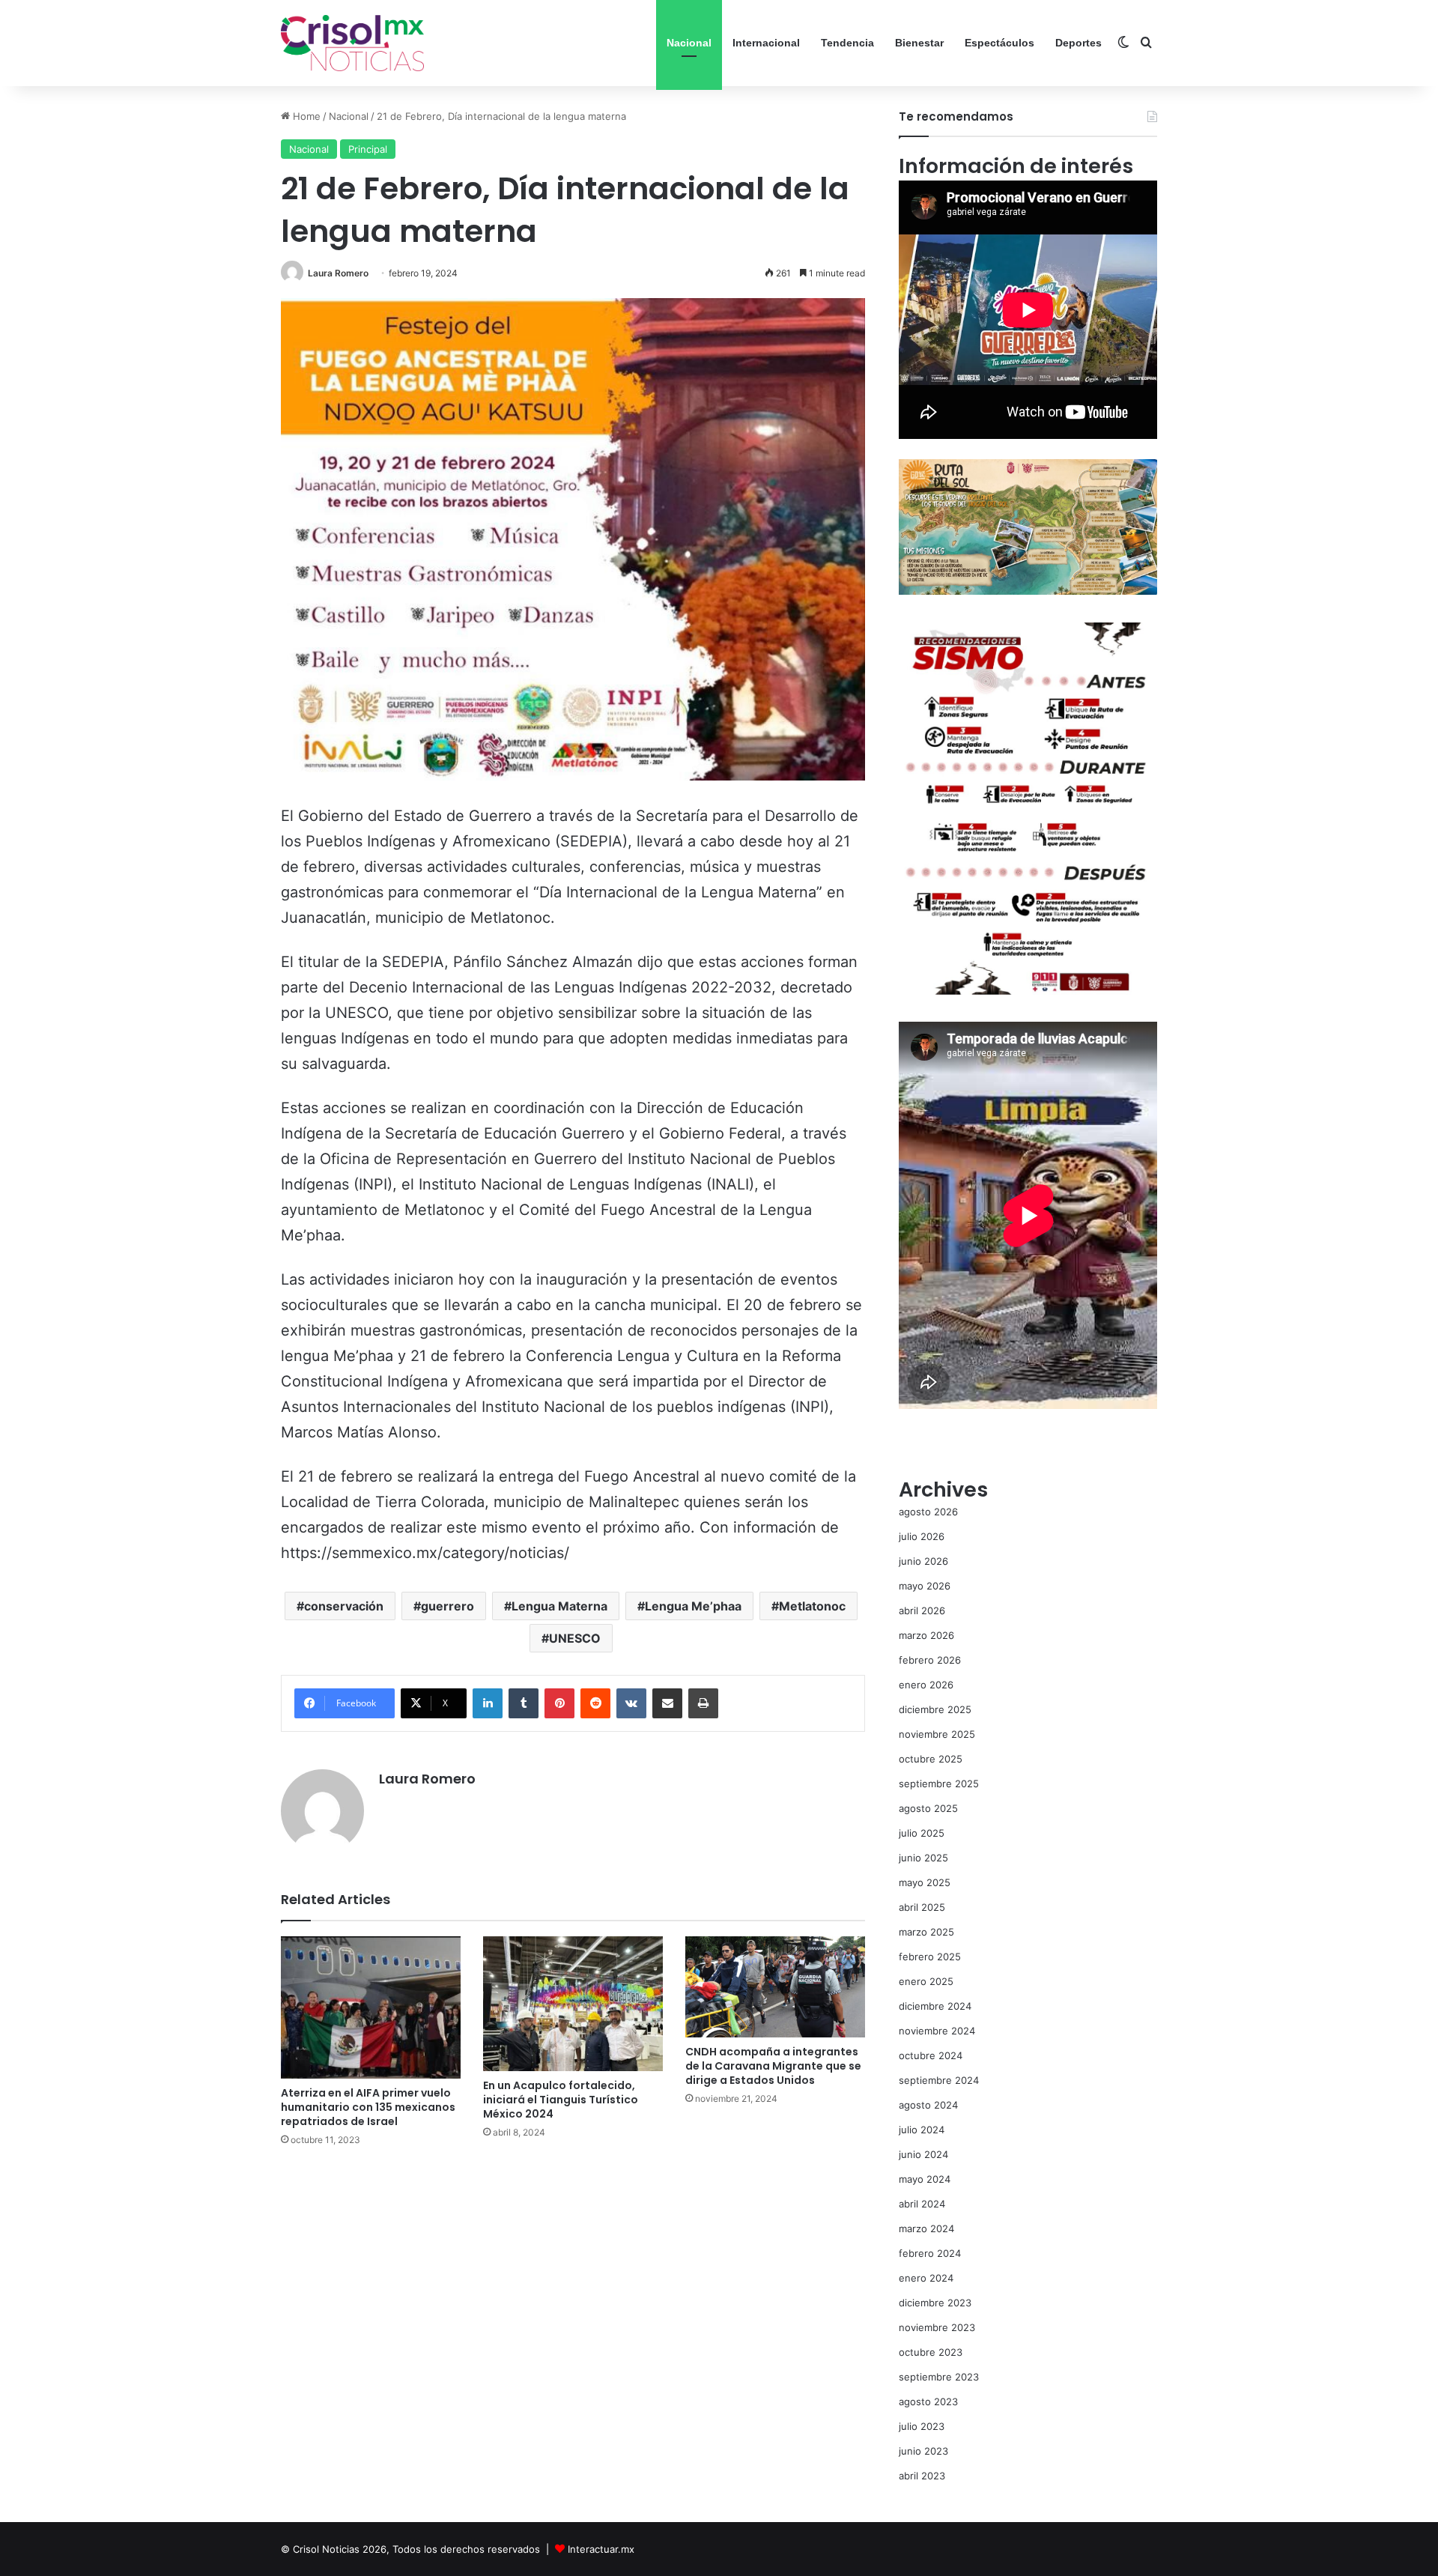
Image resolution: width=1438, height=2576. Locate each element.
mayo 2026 (925, 1586)
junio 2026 (923, 1561)
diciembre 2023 (935, 2303)
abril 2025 (922, 1907)
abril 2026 (922, 1610)
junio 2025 (923, 1858)
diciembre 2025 (935, 1709)
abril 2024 (922, 2204)
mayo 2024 (925, 2179)
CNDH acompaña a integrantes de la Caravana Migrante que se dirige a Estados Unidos (773, 2066)
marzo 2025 (926, 1932)
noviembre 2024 (937, 2031)
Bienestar (919, 43)
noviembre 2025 (937, 1734)
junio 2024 (923, 2154)
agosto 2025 (928, 1808)
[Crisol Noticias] (352, 43)
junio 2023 (923, 2451)
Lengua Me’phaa (693, 1606)
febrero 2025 (930, 1957)
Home (305, 116)
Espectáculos (999, 43)
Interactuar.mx (601, 2549)
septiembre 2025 (939, 1783)
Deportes (1078, 43)
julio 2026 (922, 1536)
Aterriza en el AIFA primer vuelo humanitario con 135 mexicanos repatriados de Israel (368, 2107)
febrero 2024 (930, 2253)
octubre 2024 (931, 2055)
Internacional (766, 43)
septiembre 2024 (939, 2080)
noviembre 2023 (937, 2327)
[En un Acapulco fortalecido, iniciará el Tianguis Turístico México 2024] (573, 2004)
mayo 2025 (925, 1882)
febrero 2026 (930, 1660)
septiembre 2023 (939, 2377)
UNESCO (575, 1638)
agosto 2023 (928, 2401)
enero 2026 (926, 1685)
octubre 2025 (931, 1759)
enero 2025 (926, 1981)
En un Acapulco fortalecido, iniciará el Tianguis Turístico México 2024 (561, 2100)
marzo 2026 (926, 1635)
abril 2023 (922, 2476)
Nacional (689, 43)
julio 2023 (922, 2426)
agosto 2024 (928, 2105)
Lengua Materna (559, 1606)
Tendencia (847, 43)
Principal (368, 149)
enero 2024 (926, 2278)
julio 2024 (922, 2130)
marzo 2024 (926, 2228)
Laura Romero (338, 273)
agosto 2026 (928, 1512)
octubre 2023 (931, 2352)
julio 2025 (922, 1833)
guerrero (448, 1606)
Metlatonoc (812, 1606)
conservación (344, 1606)
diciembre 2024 (935, 2006)
